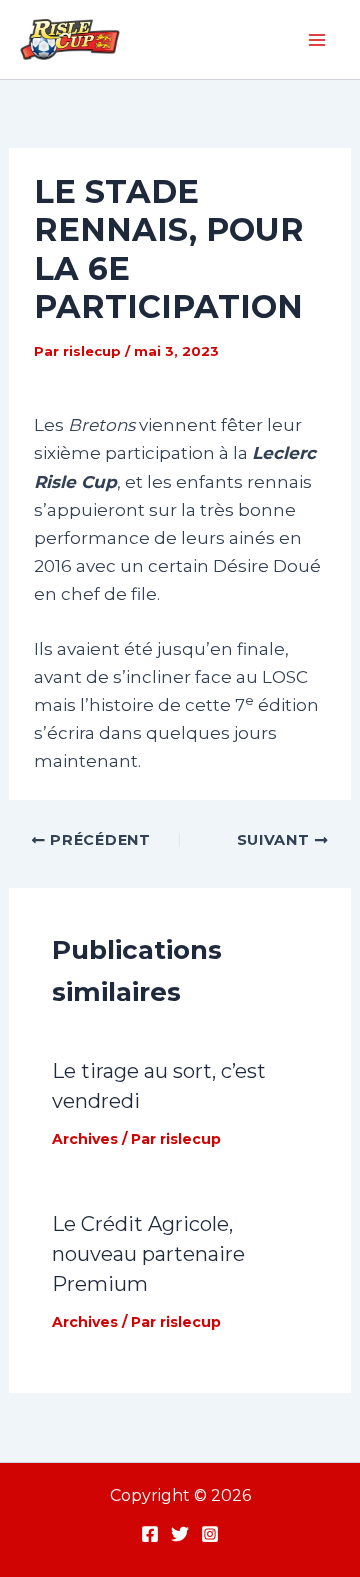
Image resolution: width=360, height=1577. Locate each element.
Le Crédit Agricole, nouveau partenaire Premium (148, 1254)
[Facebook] (150, 1534)
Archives (85, 1139)
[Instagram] (210, 1534)
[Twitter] (180, 1534)
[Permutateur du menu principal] (318, 40)
